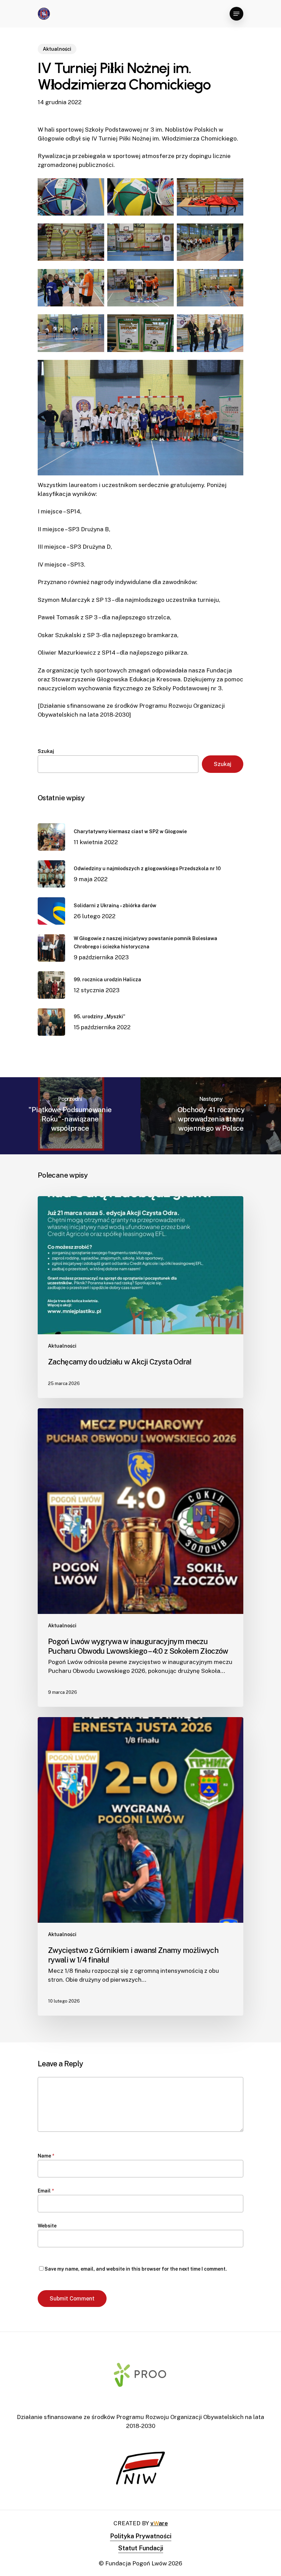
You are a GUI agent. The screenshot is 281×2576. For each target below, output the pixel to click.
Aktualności (57, 49)
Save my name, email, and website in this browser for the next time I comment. (136, 2269)
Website (47, 2226)
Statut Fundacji (141, 2548)
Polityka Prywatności (141, 2536)
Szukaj (46, 751)
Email (46, 2191)
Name (46, 2156)
